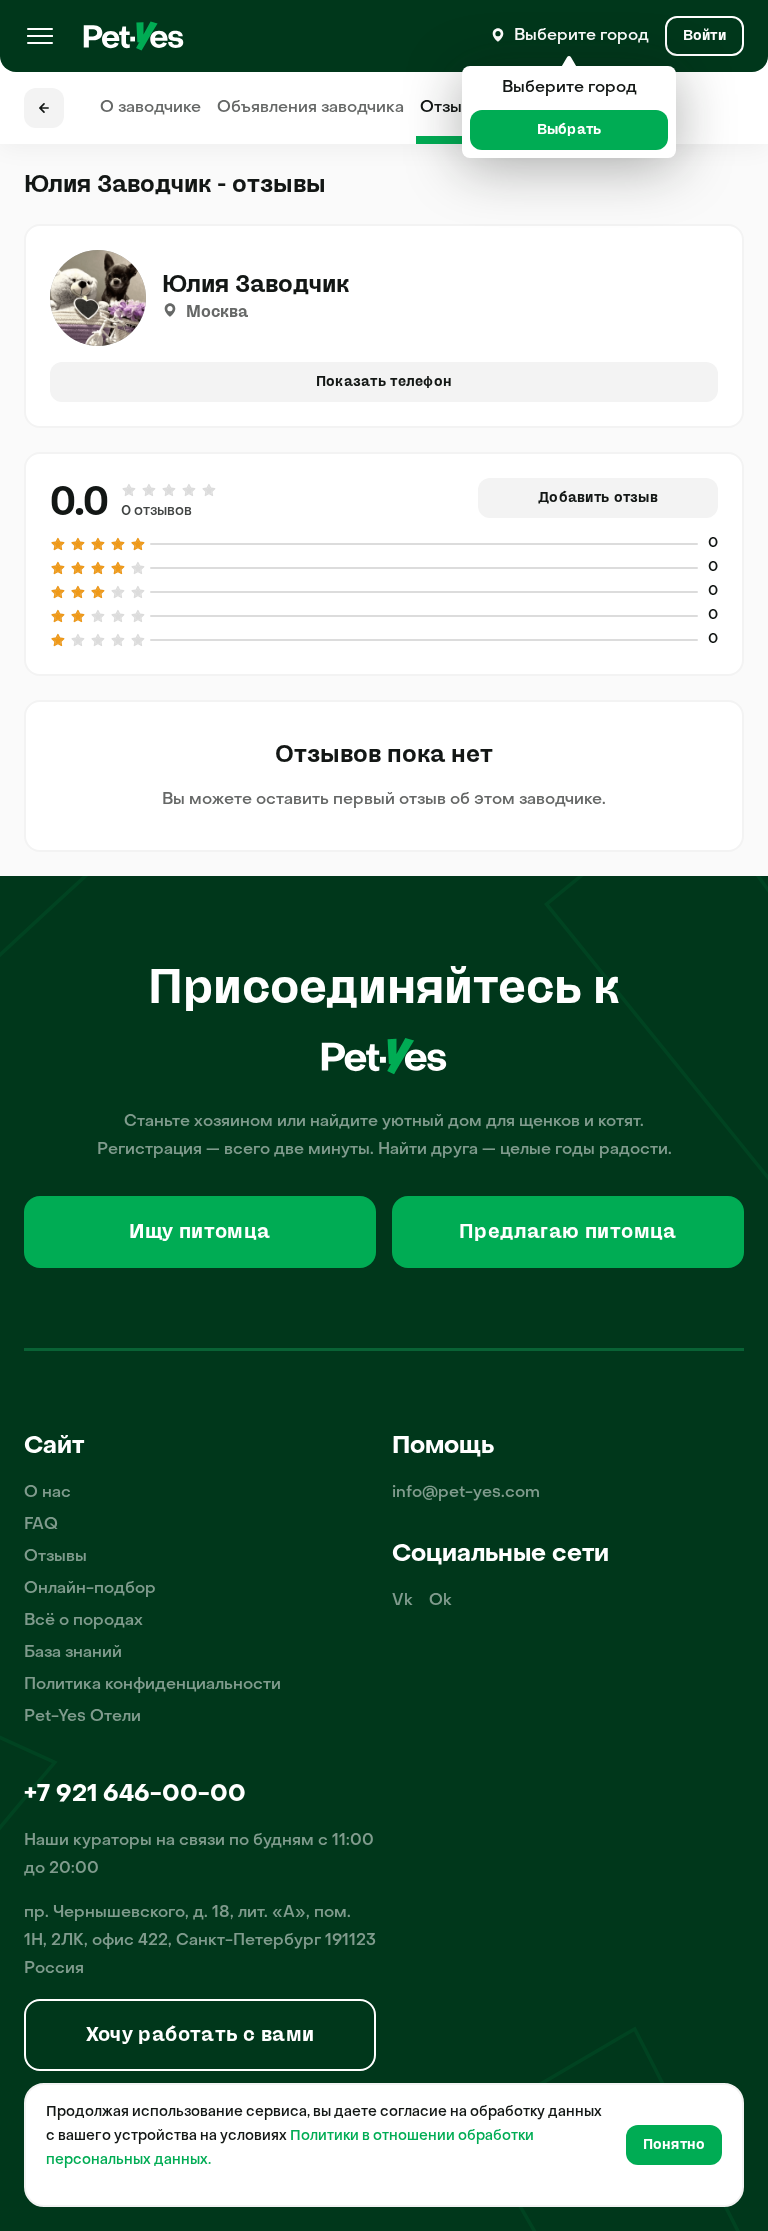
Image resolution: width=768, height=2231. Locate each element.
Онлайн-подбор (90, 1589)
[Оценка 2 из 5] (149, 490)
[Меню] (40, 36)
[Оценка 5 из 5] (208, 490)
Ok (440, 1601)
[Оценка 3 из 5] (169, 490)
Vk (402, 1601)
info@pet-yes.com (466, 1493)
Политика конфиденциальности (152, 1685)
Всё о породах (83, 1621)
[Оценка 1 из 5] (130, 490)
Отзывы (451, 108)
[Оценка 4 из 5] (189, 490)
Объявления (310, 108)
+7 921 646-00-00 (135, 1795)
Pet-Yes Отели (82, 1717)
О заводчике (150, 108)
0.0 (79, 502)
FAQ (41, 1525)
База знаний (73, 1653)
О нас (47, 1493)
